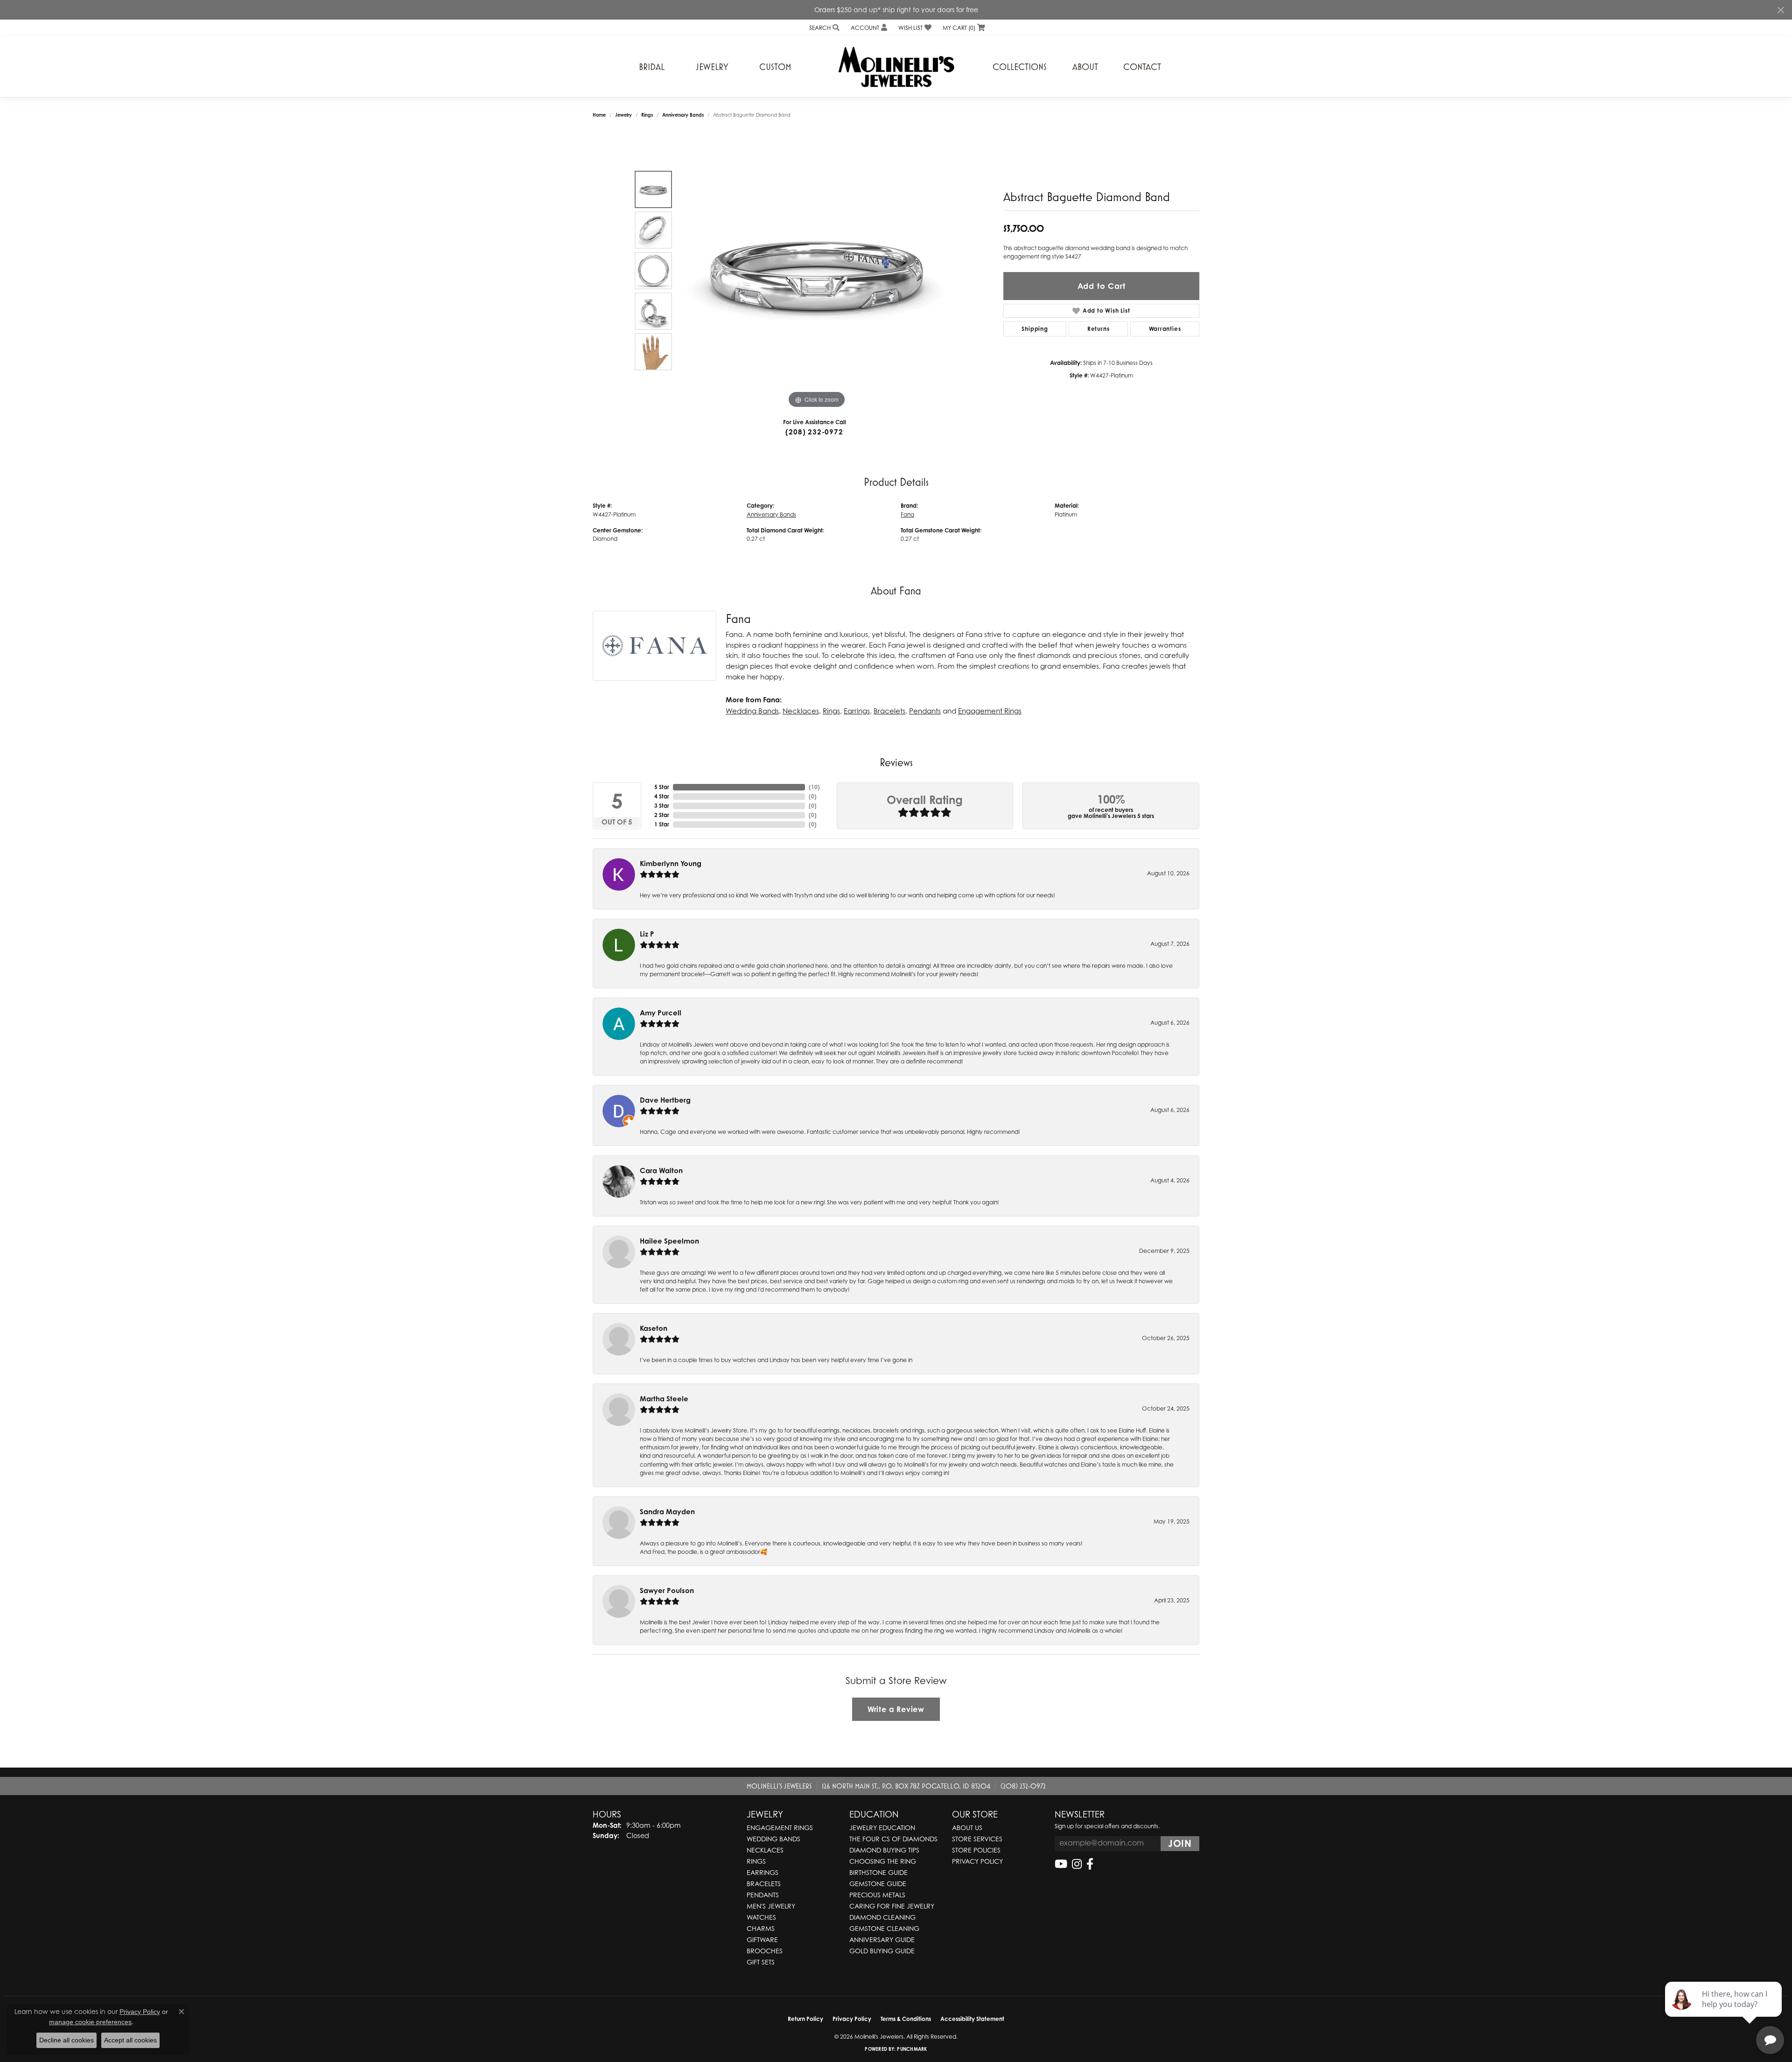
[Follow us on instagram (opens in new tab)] (1077, 1864)
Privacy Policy (977, 1861)
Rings (647, 115)
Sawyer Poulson (667, 1590)
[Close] (1781, 10)
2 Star (662, 815)
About (1085, 67)
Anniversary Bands (683, 115)
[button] (823, 28)
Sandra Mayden (667, 1512)
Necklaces (801, 711)
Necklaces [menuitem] (765, 1850)
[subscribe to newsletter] (1180, 1844)
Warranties (1165, 329)
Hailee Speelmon (669, 1241)
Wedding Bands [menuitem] (773, 1839)
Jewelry (712, 67)
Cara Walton (661, 1171)
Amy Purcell (661, 1013)
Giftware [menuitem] (762, 1940)
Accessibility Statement (972, 2019)
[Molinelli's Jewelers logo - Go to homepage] (896, 67)
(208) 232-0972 (814, 432)
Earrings (857, 711)
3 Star (662, 806)
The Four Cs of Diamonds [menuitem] (893, 1839)
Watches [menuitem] (761, 1917)
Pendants (925, 711)
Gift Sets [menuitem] (761, 1962)
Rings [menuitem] (756, 1861)
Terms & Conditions (906, 2019)
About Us (967, 1828)
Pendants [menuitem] (763, 1895)
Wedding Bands (752, 711)
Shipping (1035, 329)
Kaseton (654, 1328)
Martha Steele (664, 1399)
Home (599, 115)
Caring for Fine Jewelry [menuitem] (892, 1906)
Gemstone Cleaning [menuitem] (884, 1928)
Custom (775, 67)
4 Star (662, 796)
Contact (1142, 67)
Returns (1099, 329)
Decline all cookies (66, 2040)
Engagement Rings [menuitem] (780, 1828)
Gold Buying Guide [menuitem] (882, 1951)
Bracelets (889, 711)
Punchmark (912, 2049)
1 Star (662, 824)
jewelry (623, 115)
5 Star (662, 787)
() (814, 787)
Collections (1020, 67)
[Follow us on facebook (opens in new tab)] (1090, 1864)
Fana (907, 514)
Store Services (977, 1839)
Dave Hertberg (665, 1100)
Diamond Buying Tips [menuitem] (884, 1850)
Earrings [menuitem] (763, 1872)
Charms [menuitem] (761, 1928)
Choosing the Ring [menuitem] (883, 1861)
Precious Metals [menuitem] (877, 1895)
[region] (817, 271)
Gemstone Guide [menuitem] (878, 1884)
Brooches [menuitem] (765, 1951)
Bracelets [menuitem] (764, 1884)
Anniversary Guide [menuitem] (882, 1940)
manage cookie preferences (90, 2022)
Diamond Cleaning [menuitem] (882, 1917)
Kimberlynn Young (671, 863)
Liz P (647, 934)
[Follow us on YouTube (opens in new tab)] (1061, 1864)
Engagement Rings (990, 711)
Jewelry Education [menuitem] (882, 1828)
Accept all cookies (130, 2040)
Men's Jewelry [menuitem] (771, 1906)
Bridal (652, 67)
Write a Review (896, 1709)
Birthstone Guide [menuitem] (878, 1872)
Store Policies (976, 1850)
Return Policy (805, 2019)
